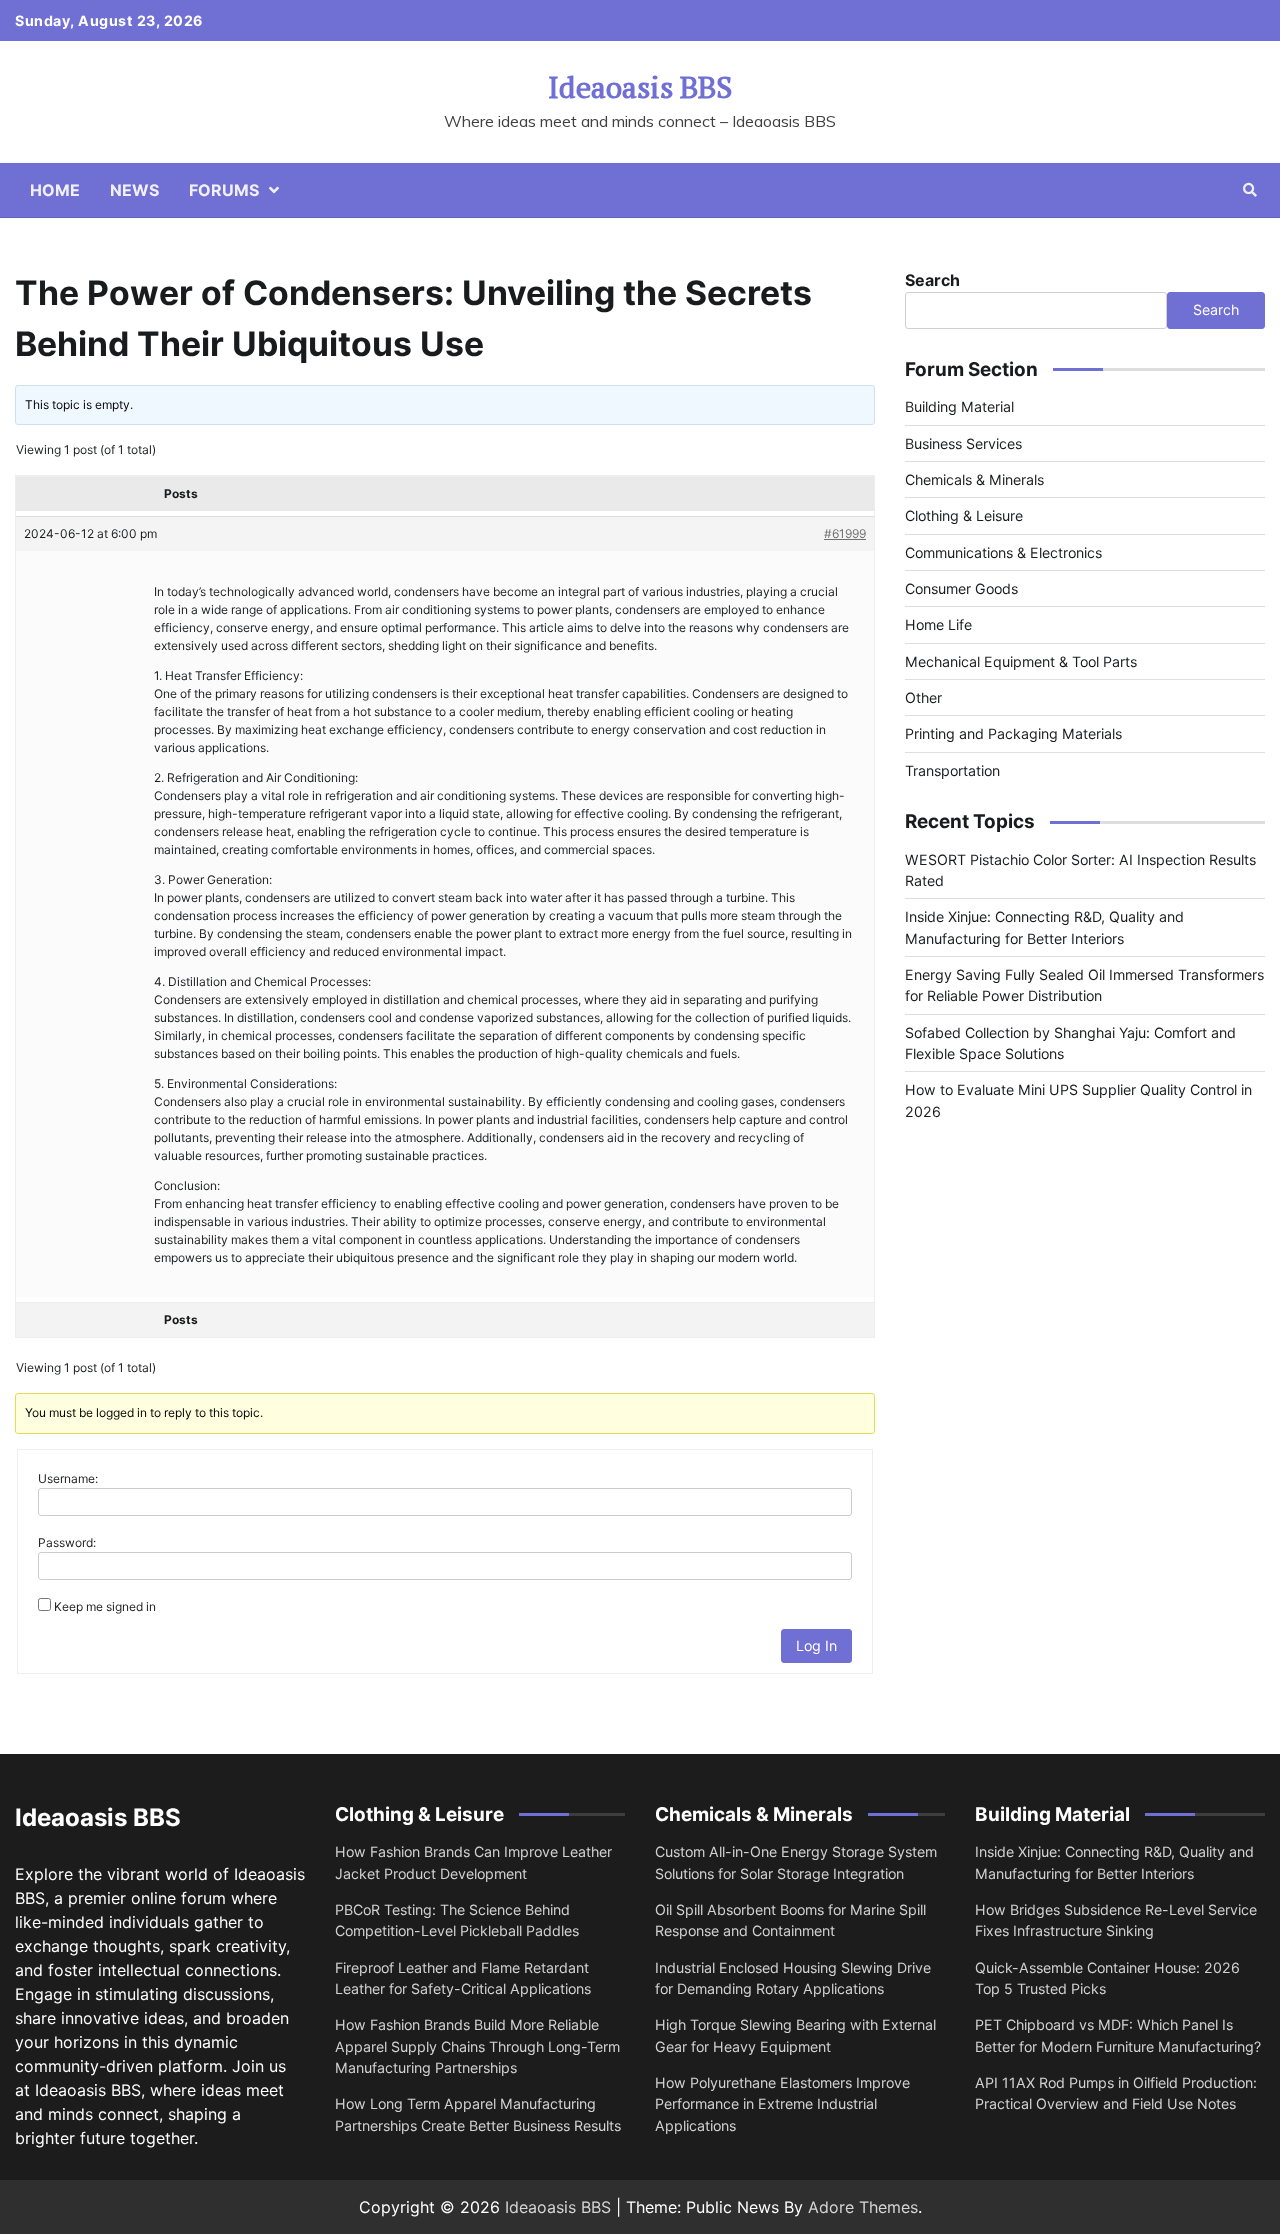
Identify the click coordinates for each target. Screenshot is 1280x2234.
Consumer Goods (961, 588)
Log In (816, 1645)
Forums (224, 190)
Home (55, 190)
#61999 (845, 533)
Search (932, 280)
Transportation (952, 770)
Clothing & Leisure (964, 515)
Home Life (938, 624)
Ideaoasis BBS (640, 87)
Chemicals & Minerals (974, 479)
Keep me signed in (105, 1606)
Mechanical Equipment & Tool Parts (1021, 661)
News (134, 190)
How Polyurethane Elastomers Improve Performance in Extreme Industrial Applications (782, 2104)
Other (923, 697)
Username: (68, 1478)
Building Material (959, 406)
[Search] (1250, 190)
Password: (67, 1542)
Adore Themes (863, 2207)
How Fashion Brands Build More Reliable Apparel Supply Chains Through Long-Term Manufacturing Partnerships (477, 2046)
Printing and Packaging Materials (1013, 733)
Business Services (963, 443)
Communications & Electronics (1003, 552)
